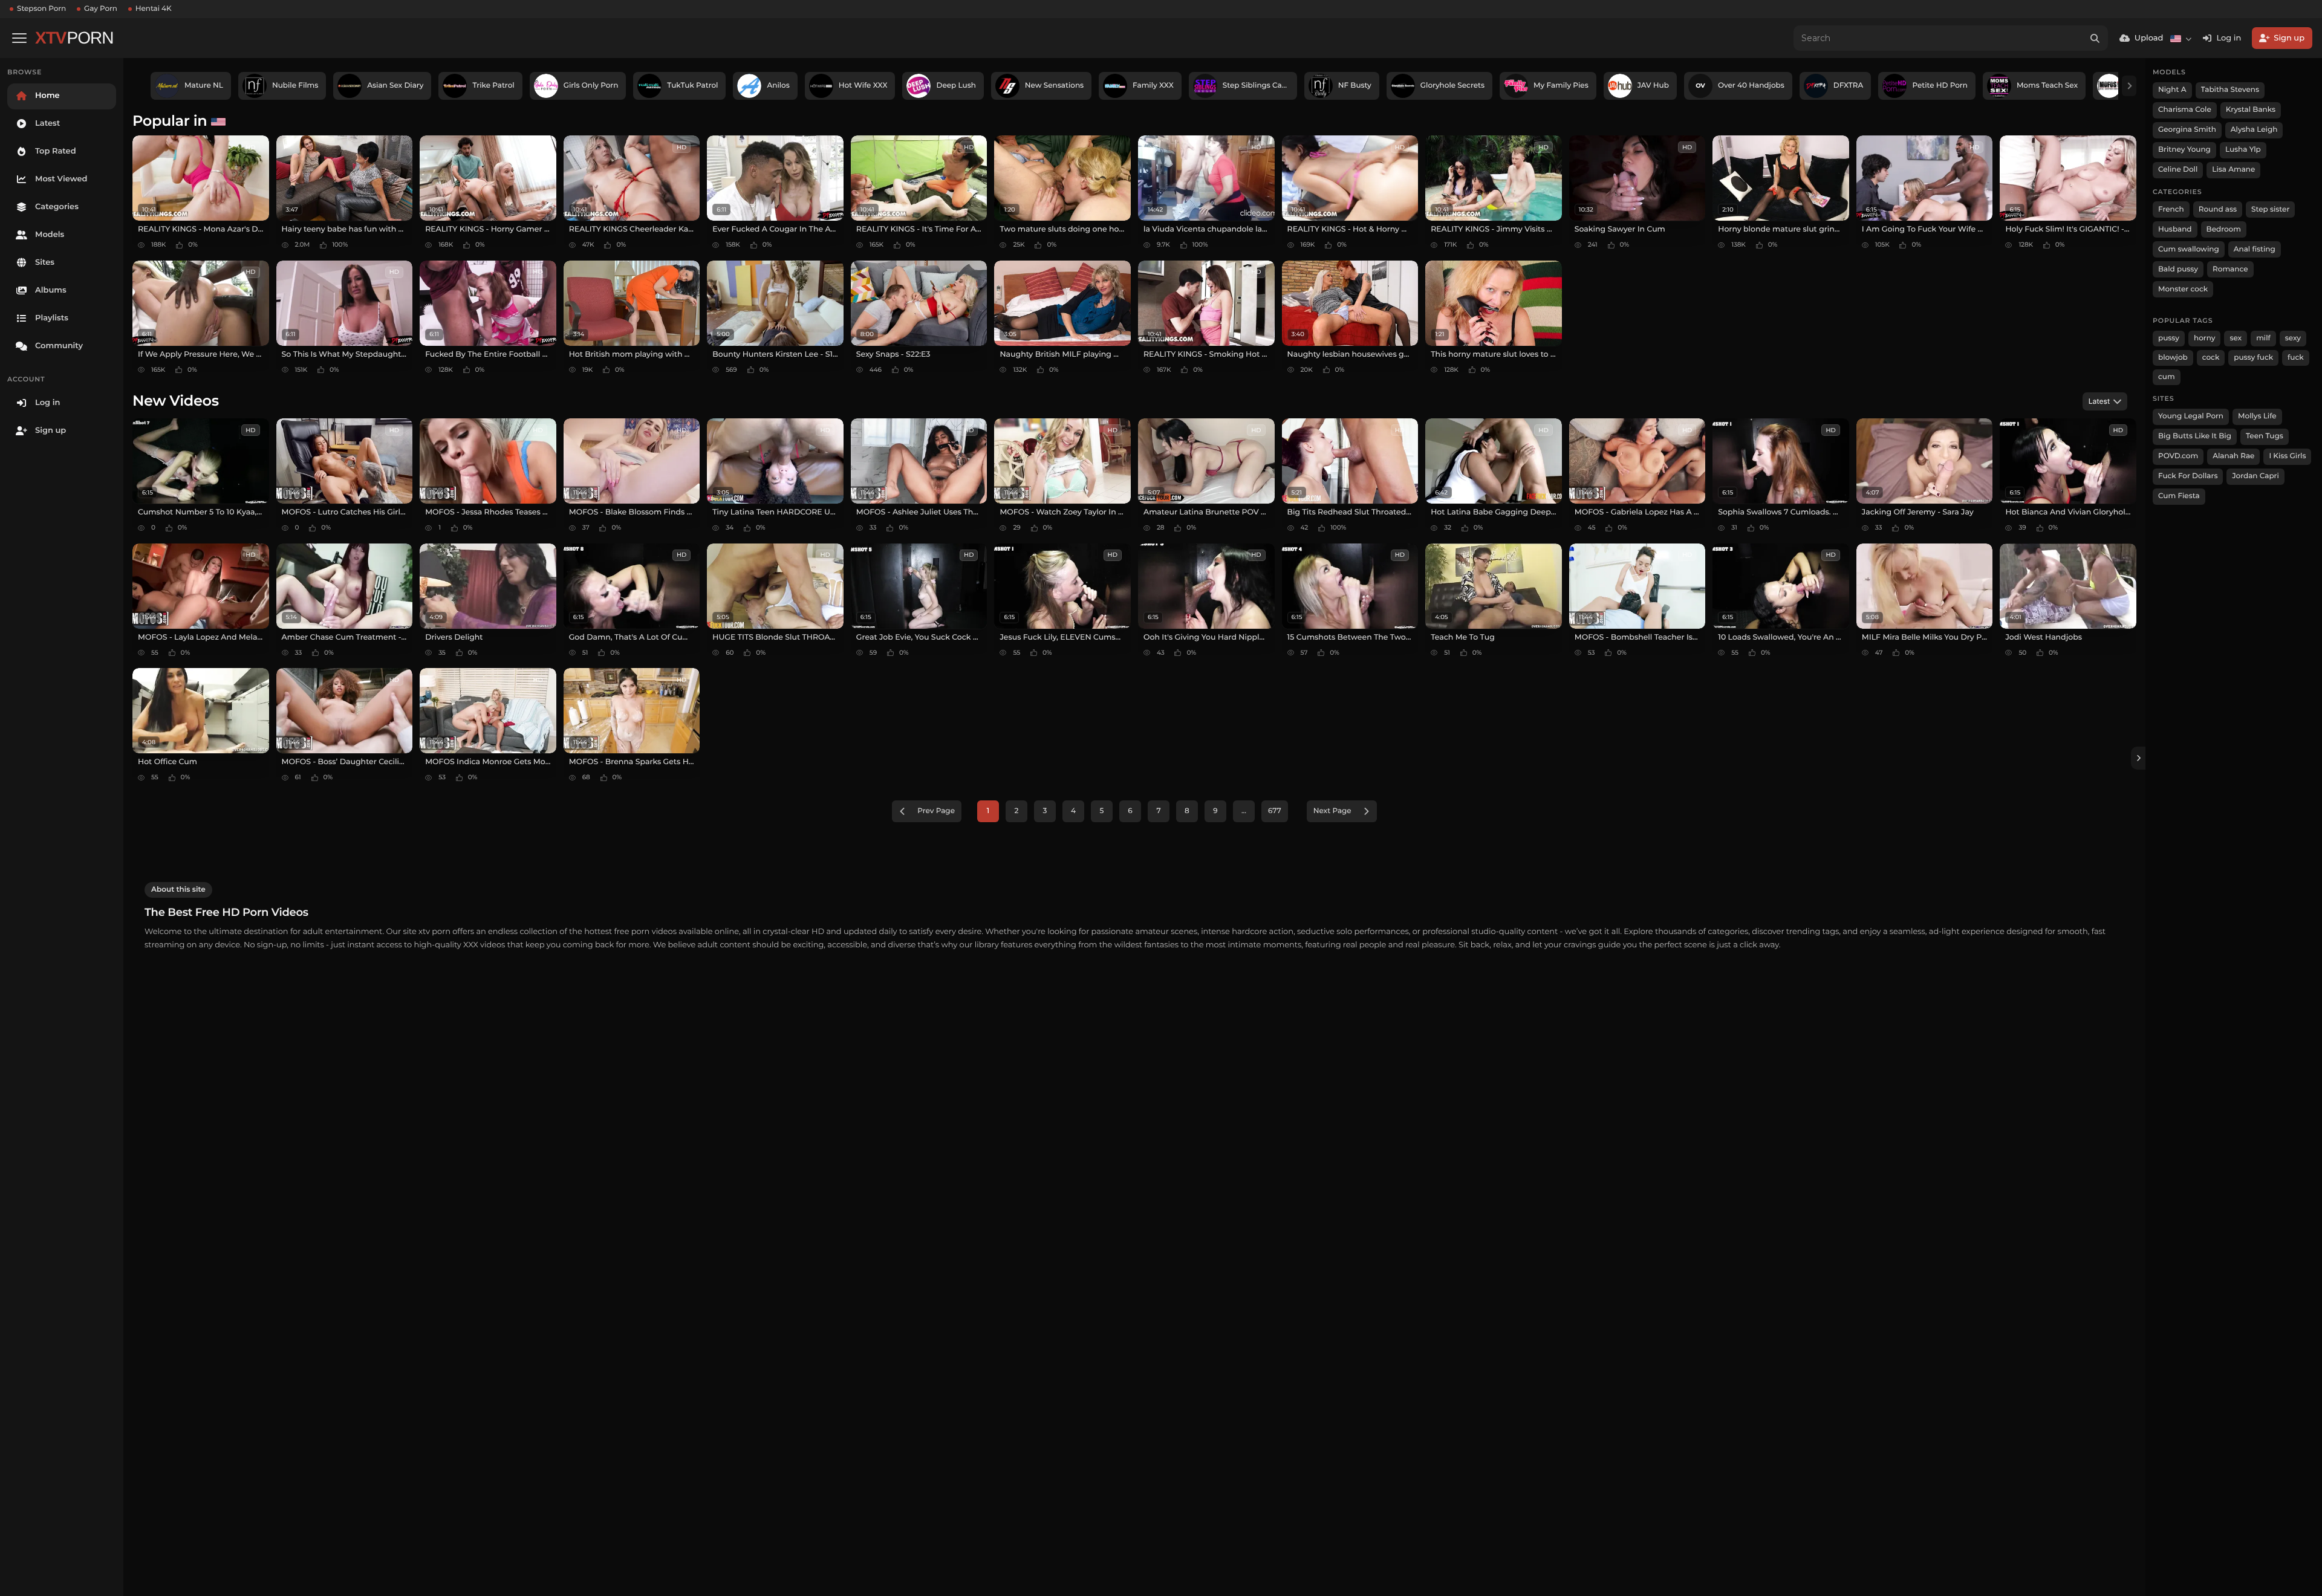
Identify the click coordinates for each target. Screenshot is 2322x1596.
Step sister (2270, 209)
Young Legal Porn (2191, 416)
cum (2167, 377)
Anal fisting (2255, 249)
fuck (2296, 358)
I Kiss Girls (2287, 456)
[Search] (2095, 38)
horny (2204, 338)
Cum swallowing (2189, 249)
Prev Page (936, 811)
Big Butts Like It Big (2195, 436)
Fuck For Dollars (2188, 476)
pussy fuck (2253, 358)
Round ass (2218, 209)
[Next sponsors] (2129, 86)
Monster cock (2183, 289)
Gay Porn (101, 9)
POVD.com (2178, 456)
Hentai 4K (154, 9)
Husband (2175, 229)
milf (2263, 338)
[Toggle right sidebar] (2138, 758)
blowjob (2173, 358)
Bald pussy (2178, 269)
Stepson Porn (41, 9)
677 (1275, 811)
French (2171, 209)
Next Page (1332, 811)
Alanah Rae (2233, 456)
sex (2236, 338)
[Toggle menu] (19, 38)
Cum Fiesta (2179, 496)
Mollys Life (2257, 416)
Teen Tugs (2265, 436)
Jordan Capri (2255, 476)
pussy (2169, 338)
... (1244, 811)
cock (2211, 358)
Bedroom (2224, 229)
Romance (2230, 269)
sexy (2293, 338)
